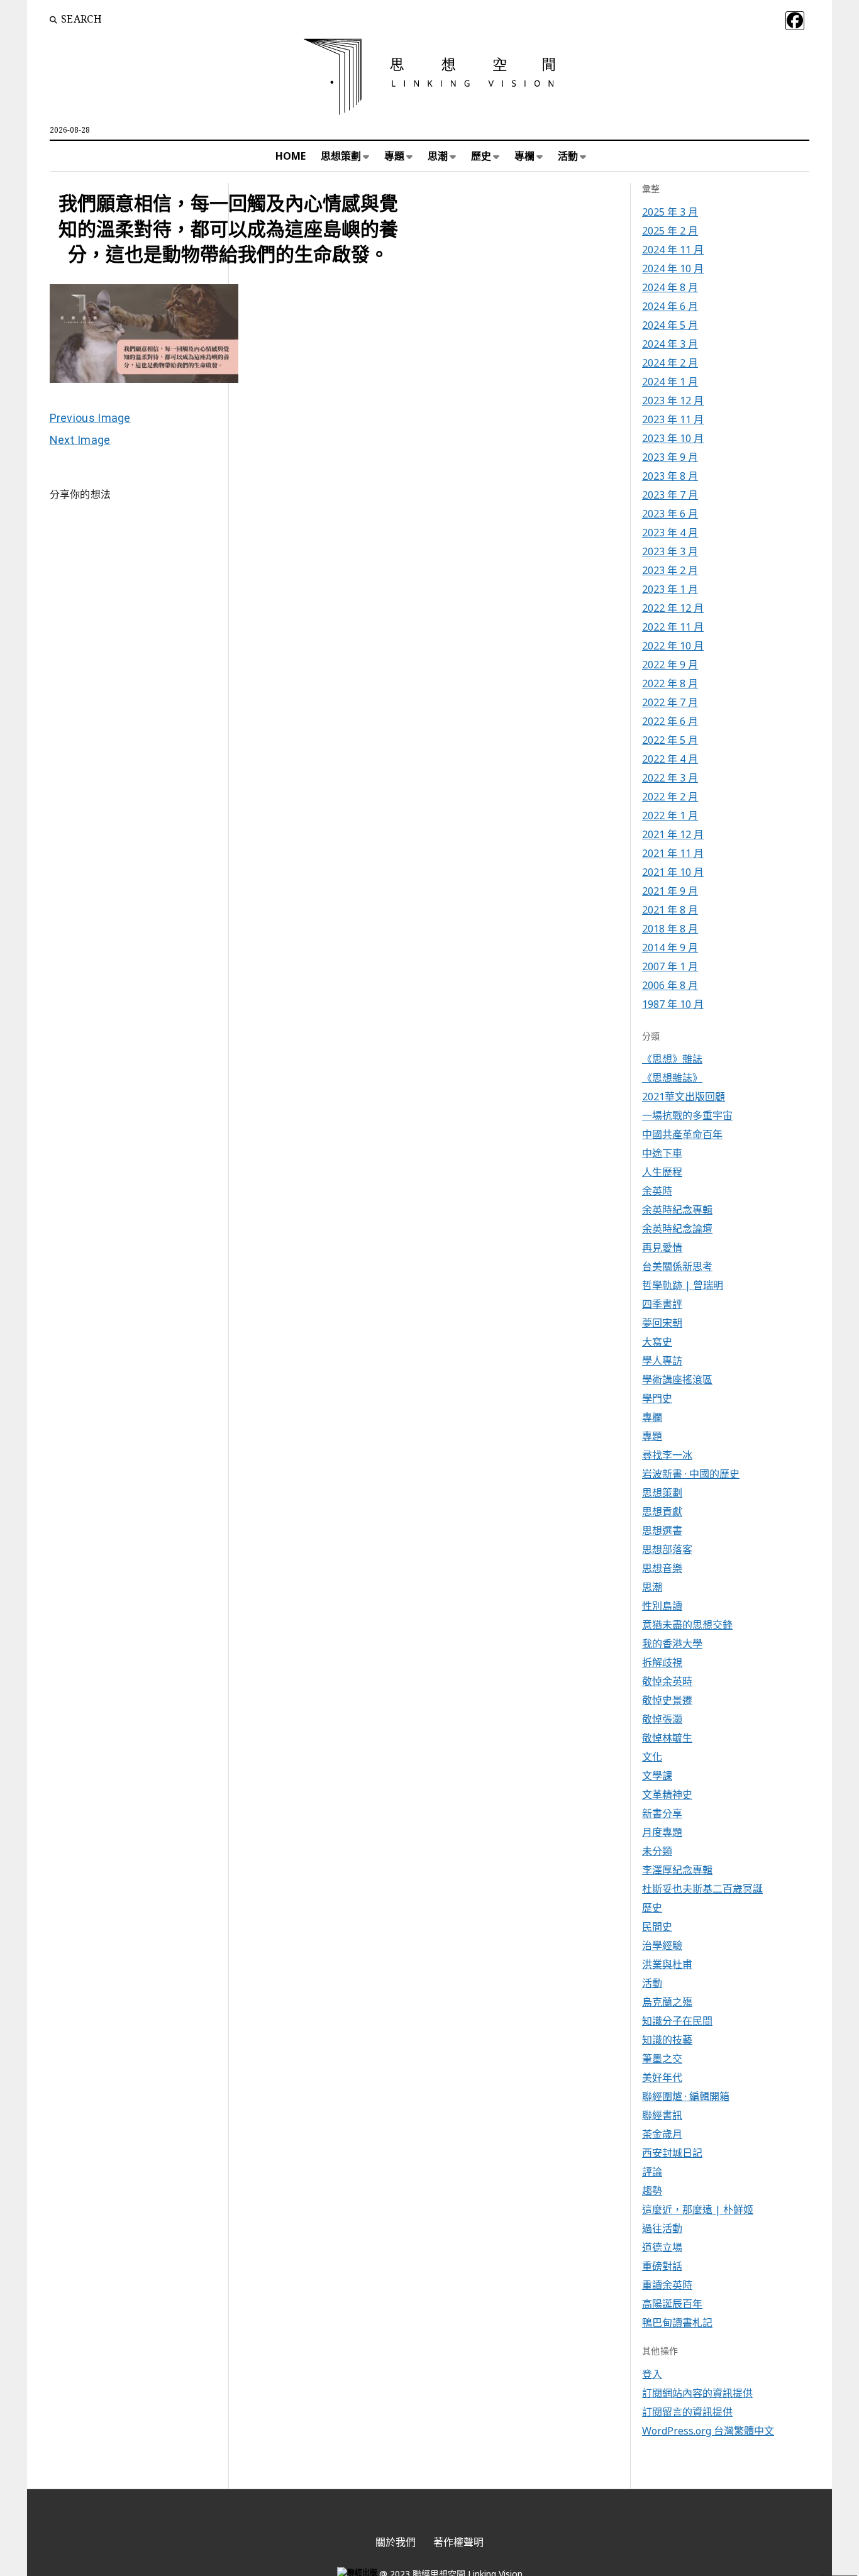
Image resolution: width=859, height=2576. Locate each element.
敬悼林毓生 (667, 1738)
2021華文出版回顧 (684, 1097)
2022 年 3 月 (670, 778)
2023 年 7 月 (670, 495)
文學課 (657, 1776)
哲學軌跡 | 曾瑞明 (683, 1285)
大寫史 (657, 1342)
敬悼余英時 (667, 1681)
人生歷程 (662, 1172)
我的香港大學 (672, 1644)
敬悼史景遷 (667, 1700)
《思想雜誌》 (672, 1078)
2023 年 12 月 (673, 401)
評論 (652, 2172)
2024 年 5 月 (670, 325)
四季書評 (662, 1304)
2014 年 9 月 (670, 948)
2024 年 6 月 (670, 306)
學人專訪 (662, 1361)
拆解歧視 (662, 1662)
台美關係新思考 (677, 1266)
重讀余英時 (667, 2285)
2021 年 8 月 (670, 910)
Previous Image (90, 418)
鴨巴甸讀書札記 (677, 2323)
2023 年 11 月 (673, 419)
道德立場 (662, 2247)
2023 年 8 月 (670, 476)
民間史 (657, 1926)
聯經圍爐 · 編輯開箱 (686, 2096)
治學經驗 (662, 1945)
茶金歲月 (662, 2134)
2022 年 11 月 (673, 627)
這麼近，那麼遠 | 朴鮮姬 (698, 2209)
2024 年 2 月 (670, 363)
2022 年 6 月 (670, 721)
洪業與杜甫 (667, 1964)
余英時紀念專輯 (677, 1210)
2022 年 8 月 (670, 683)
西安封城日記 (672, 2153)
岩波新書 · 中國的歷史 (691, 1474)
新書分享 (662, 1813)
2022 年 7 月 (670, 702)
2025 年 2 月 (670, 231)
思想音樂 (662, 1568)
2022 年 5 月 (670, 740)
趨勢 (652, 2191)
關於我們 (396, 2542)
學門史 (657, 1398)
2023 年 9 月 (670, 457)
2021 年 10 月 (673, 872)
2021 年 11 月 (673, 853)
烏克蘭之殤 (667, 2002)
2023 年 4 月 (670, 533)
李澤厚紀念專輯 (677, 1870)
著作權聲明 (458, 2542)
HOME (291, 156)
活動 (568, 156)
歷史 (481, 156)
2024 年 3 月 (670, 344)
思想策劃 (341, 156)
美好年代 (662, 2077)
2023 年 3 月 (670, 551)
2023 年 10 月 (673, 438)
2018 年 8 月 (670, 929)
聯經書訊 (662, 2115)
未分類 (657, 1851)
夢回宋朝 (662, 1323)
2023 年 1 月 (670, 589)
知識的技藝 (667, 2040)
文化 (652, 1757)
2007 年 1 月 (670, 966)
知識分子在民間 (677, 2021)
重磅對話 (662, 2266)
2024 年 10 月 (673, 268)
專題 (394, 156)
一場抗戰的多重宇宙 (687, 1115)
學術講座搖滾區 (677, 1379)
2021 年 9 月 (670, 891)
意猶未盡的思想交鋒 (687, 1625)
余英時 (657, 1191)
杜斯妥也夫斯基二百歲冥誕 (702, 1889)
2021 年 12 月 (673, 834)
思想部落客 (667, 1549)
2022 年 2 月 (670, 797)
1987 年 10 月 (673, 1004)
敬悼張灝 (662, 1719)
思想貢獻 (662, 1512)
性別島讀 (662, 1606)
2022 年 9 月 (670, 665)
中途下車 (662, 1153)
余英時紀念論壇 (677, 1229)
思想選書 (662, 1530)
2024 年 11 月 (673, 250)
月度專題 (662, 1832)
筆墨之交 (662, 2059)
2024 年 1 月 (670, 382)
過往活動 (662, 2228)
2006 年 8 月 (670, 985)
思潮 (438, 156)
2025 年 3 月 (670, 212)
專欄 (524, 156)
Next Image (80, 440)
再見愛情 (662, 1247)
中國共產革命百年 (682, 1134)
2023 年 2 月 (670, 570)
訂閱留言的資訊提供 (687, 2412)
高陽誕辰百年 (672, 2304)
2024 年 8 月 (670, 287)
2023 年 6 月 (670, 514)
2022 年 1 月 (670, 815)
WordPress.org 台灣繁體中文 (708, 2431)
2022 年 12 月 (673, 608)
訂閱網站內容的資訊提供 (697, 2393)
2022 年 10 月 (673, 646)
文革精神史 (667, 1794)
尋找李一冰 (667, 1455)
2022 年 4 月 (670, 759)
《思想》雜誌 (672, 1059)
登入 (652, 2374)
